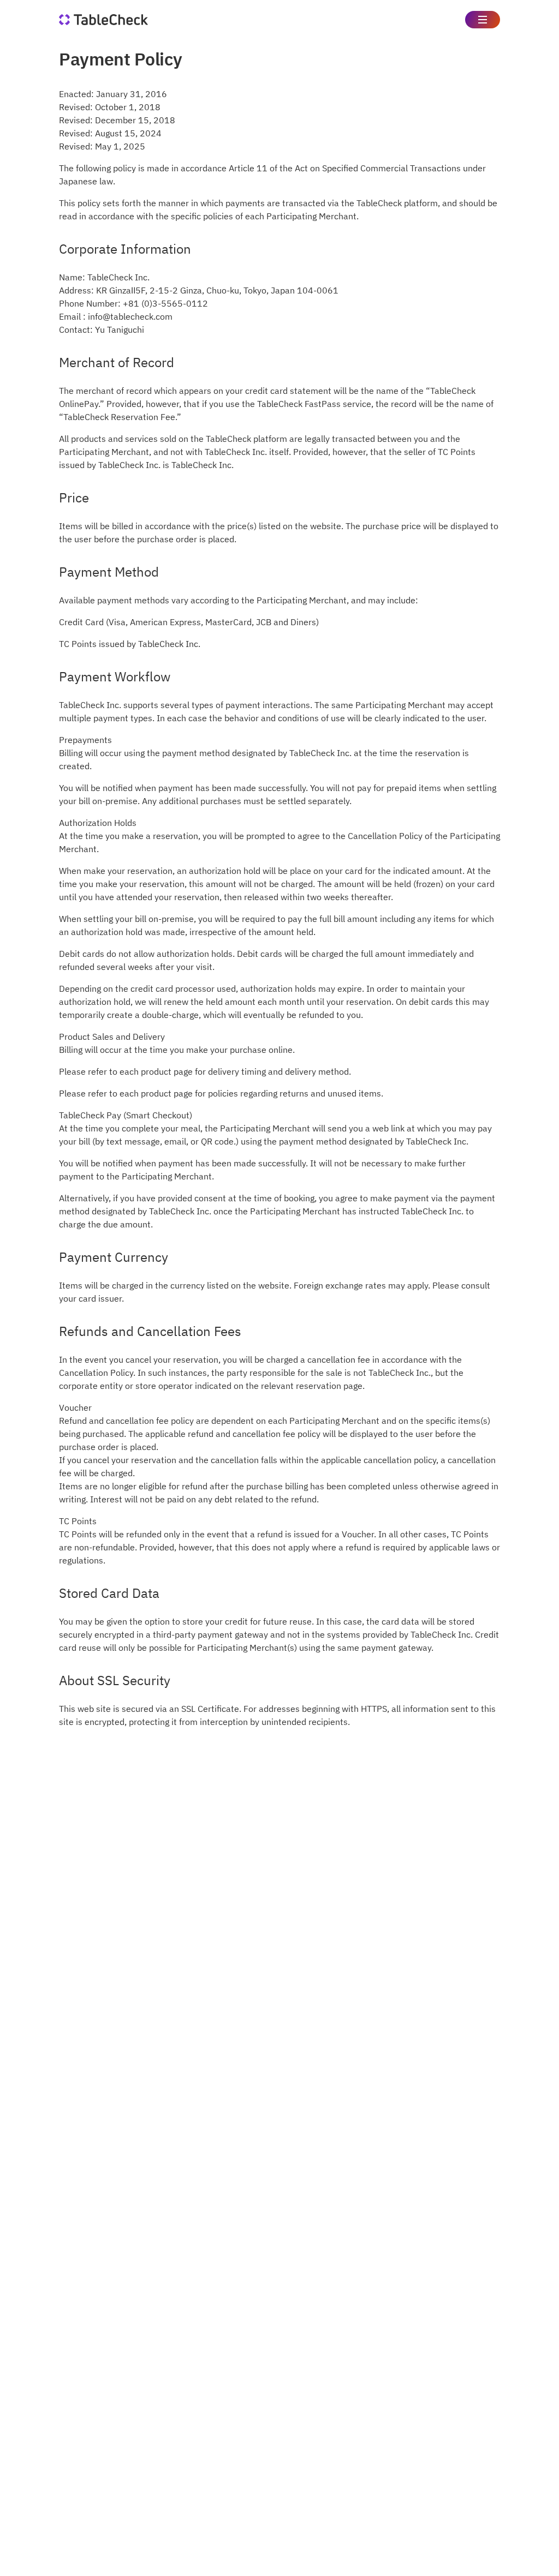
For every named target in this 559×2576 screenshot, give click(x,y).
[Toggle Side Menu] (483, 20)
